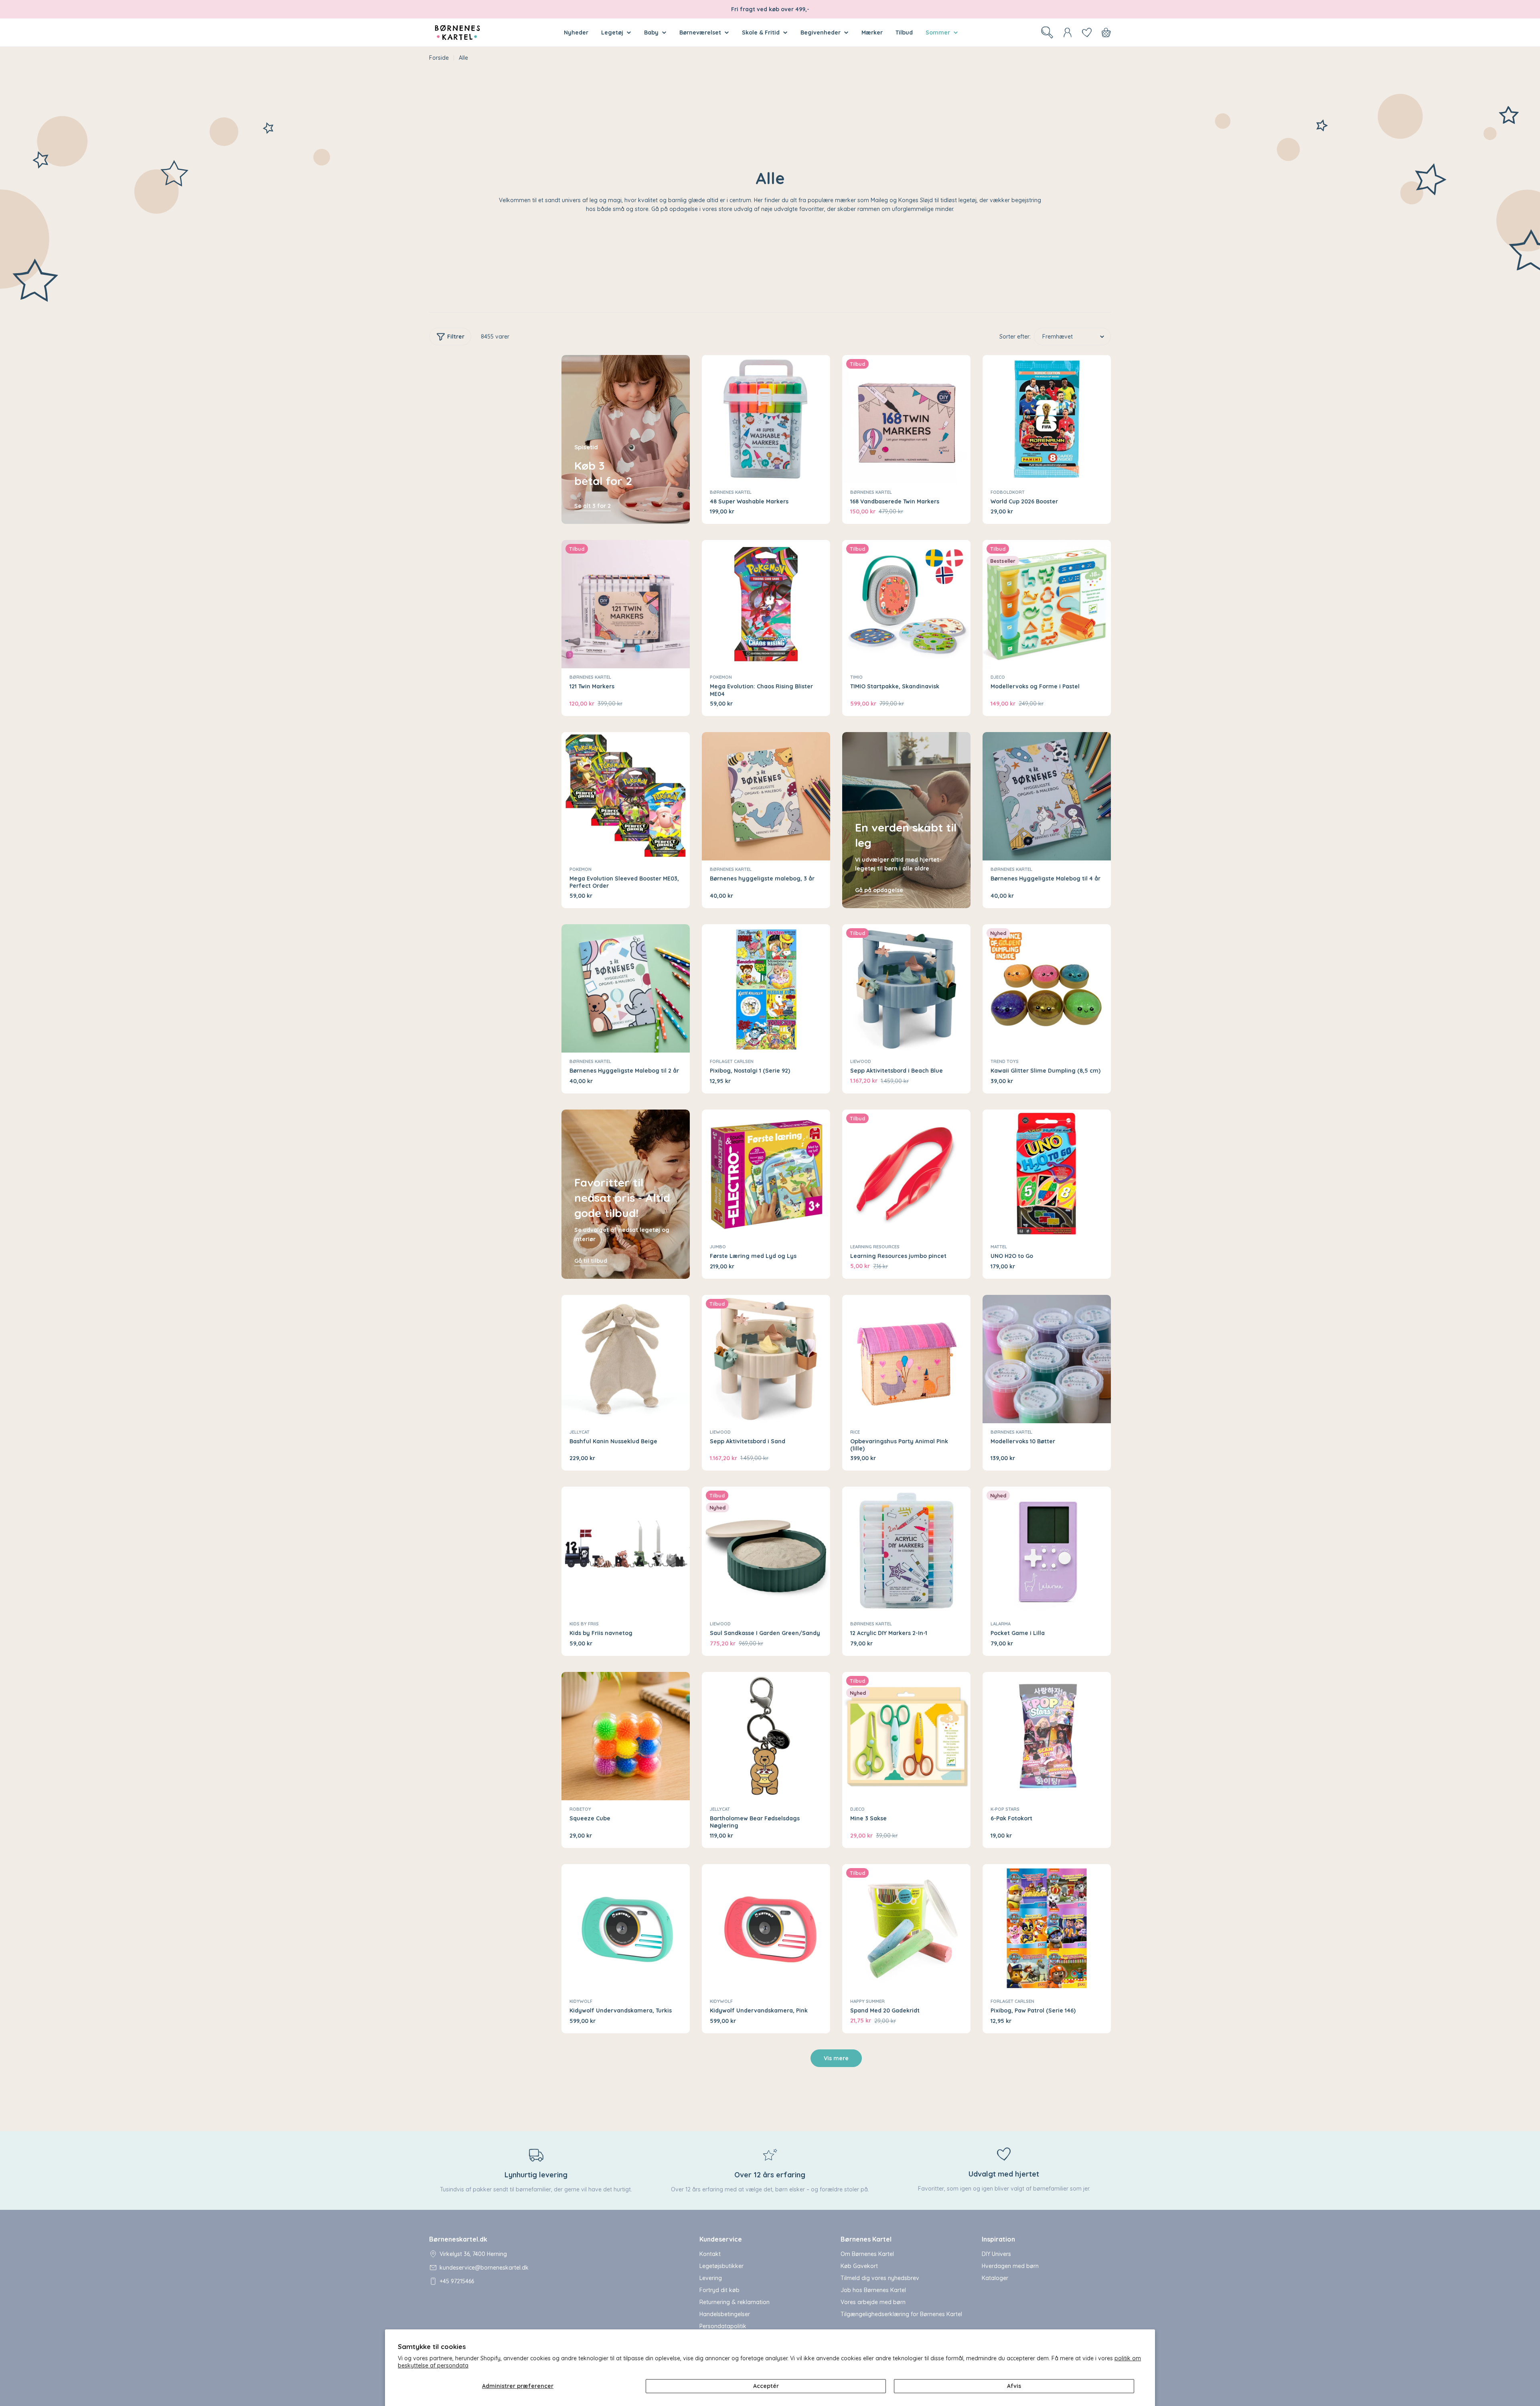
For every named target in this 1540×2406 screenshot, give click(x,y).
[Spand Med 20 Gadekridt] (906, 1928)
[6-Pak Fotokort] (1047, 1736)
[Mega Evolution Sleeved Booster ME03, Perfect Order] (626, 796)
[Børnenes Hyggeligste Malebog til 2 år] (626, 988)
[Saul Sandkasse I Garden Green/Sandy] (766, 1551)
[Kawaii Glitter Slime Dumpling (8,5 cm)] (1047, 988)
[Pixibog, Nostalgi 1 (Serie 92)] (766, 988)
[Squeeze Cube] (626, 1736)
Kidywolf (581, 2001)
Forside (439, 58)
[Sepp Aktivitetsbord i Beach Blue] (906, 988)
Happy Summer (867, 2001)
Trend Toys (1005, 1061)
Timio (856, 677)
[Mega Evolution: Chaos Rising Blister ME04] (766, 604)
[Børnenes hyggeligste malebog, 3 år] (766, 796)
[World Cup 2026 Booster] (1047, 419)
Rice (855, 1432)
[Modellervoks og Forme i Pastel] (1047, 604)
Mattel (999, 1247)
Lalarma (1001, 1624)
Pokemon (721, 677)
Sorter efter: (1015, 337)
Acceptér (766, 2386)
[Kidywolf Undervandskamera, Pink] (766, 1928)
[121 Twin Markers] (626, 604)
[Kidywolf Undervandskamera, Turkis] (626, 1928)
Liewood (861, 1061)
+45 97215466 (457, 2281)
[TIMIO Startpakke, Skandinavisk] (906, 604)
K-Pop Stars (1005, 1809)
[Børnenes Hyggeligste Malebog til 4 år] (1047, 796)
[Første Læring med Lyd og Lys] (766, 1174)
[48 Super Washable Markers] (766, 419)
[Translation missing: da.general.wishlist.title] (1087, 32)
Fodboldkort (1008, 492)
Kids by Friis (584, 1624)
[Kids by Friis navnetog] (626, 1551)
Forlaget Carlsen (732, 1061)
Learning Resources (875, 1247)
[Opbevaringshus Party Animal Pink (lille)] (906, 1359)
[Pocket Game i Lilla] (1047, 1551)
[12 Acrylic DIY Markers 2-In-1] (906, 1551)
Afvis (1014, 2386)
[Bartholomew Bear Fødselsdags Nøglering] (766, 1736)
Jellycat (580, 1432)
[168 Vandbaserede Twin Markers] (906, 419)
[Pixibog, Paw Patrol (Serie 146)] (1047, 1928)
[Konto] (1068, 32)
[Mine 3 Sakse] (906, 1736)
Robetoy (580, 1809)
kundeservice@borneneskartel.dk (484, 2268)
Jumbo (718, 1247)
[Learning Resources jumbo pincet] (906, 1174)
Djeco (998, 677)
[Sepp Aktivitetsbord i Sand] (766, 1359)
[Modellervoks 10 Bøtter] (1047, 1359)
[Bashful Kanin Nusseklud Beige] (626, 1359)
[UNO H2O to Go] (1047, 1174)
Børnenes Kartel (731, 492)
